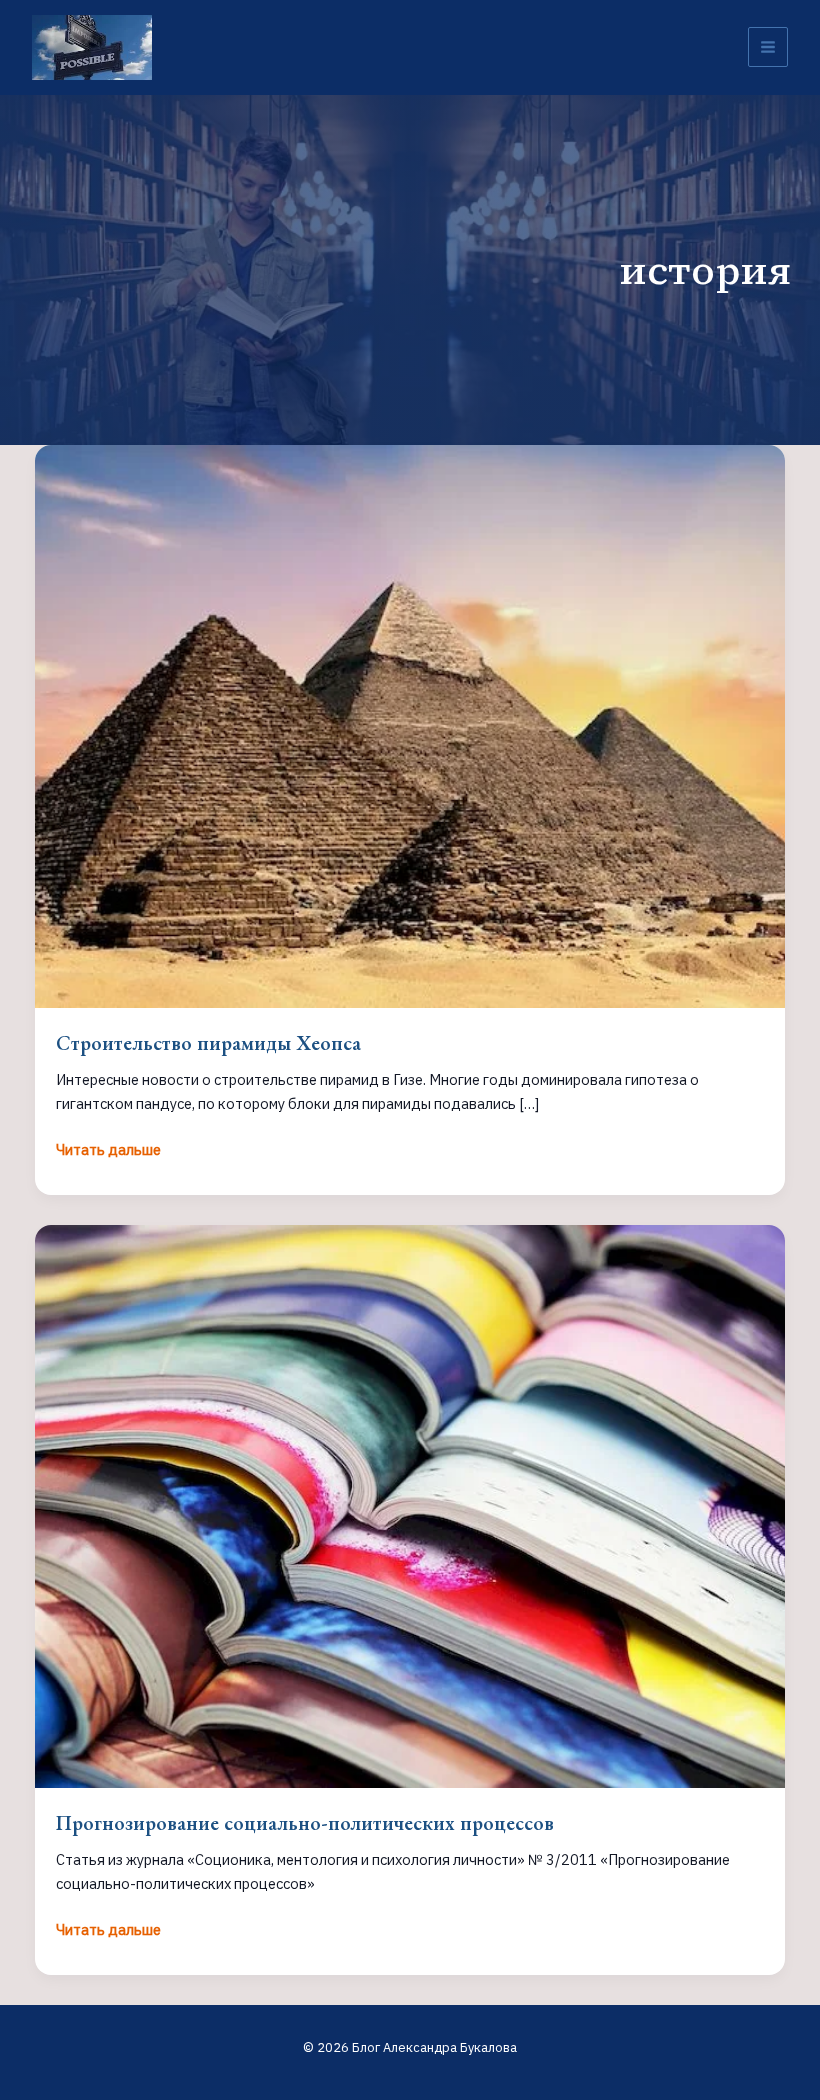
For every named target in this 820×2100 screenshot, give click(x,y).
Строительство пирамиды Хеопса (208, 1043)
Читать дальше (108, 1150)
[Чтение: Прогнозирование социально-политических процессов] (410, 1504)
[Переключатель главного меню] (768, 47)
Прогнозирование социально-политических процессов (305, 1823)
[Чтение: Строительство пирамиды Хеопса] (410, 724)
